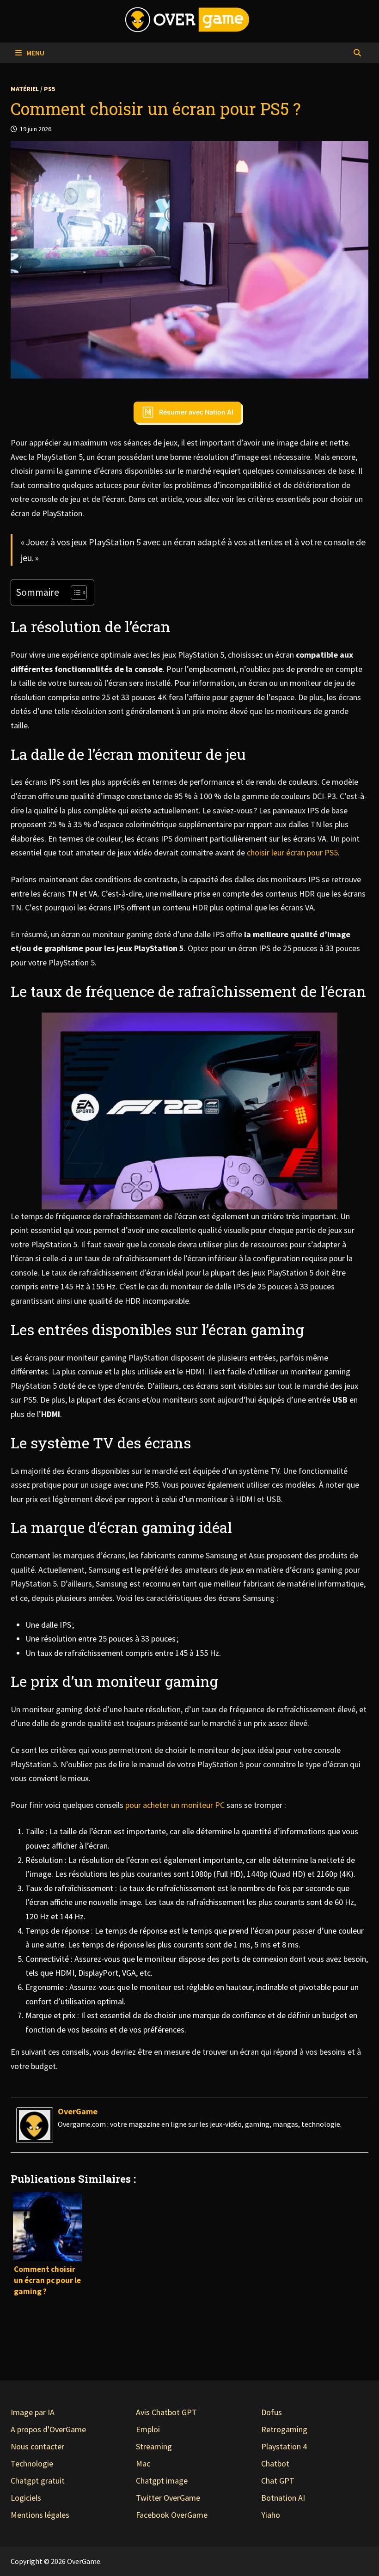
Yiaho (271, 2515)
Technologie (32, 2463)
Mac (143, 2463)
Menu (35, 53)
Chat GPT (278, 2481)
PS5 (49, 89)
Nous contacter (37, 2446)
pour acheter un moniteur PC (175, 1805)
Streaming (154, 2446)
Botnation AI (283, 2498)
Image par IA (33, 2412)
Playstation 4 (284, 2446)
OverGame (78, 2111)
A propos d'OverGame (48, 2429)
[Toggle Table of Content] (74, 592)
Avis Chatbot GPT (166, 2412)
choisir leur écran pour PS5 (292, 852)
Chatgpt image (162, 2481)
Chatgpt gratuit (38, 2481)
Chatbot (275, 2463)
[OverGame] (35, 2124)
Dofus (272, 2412)
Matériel (25, 89)
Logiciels (26, 2498)
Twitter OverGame (168, 2498)
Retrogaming (284, 2429)
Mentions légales (40, 2515)
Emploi (148, 2429)
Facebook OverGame (172, 2515)
